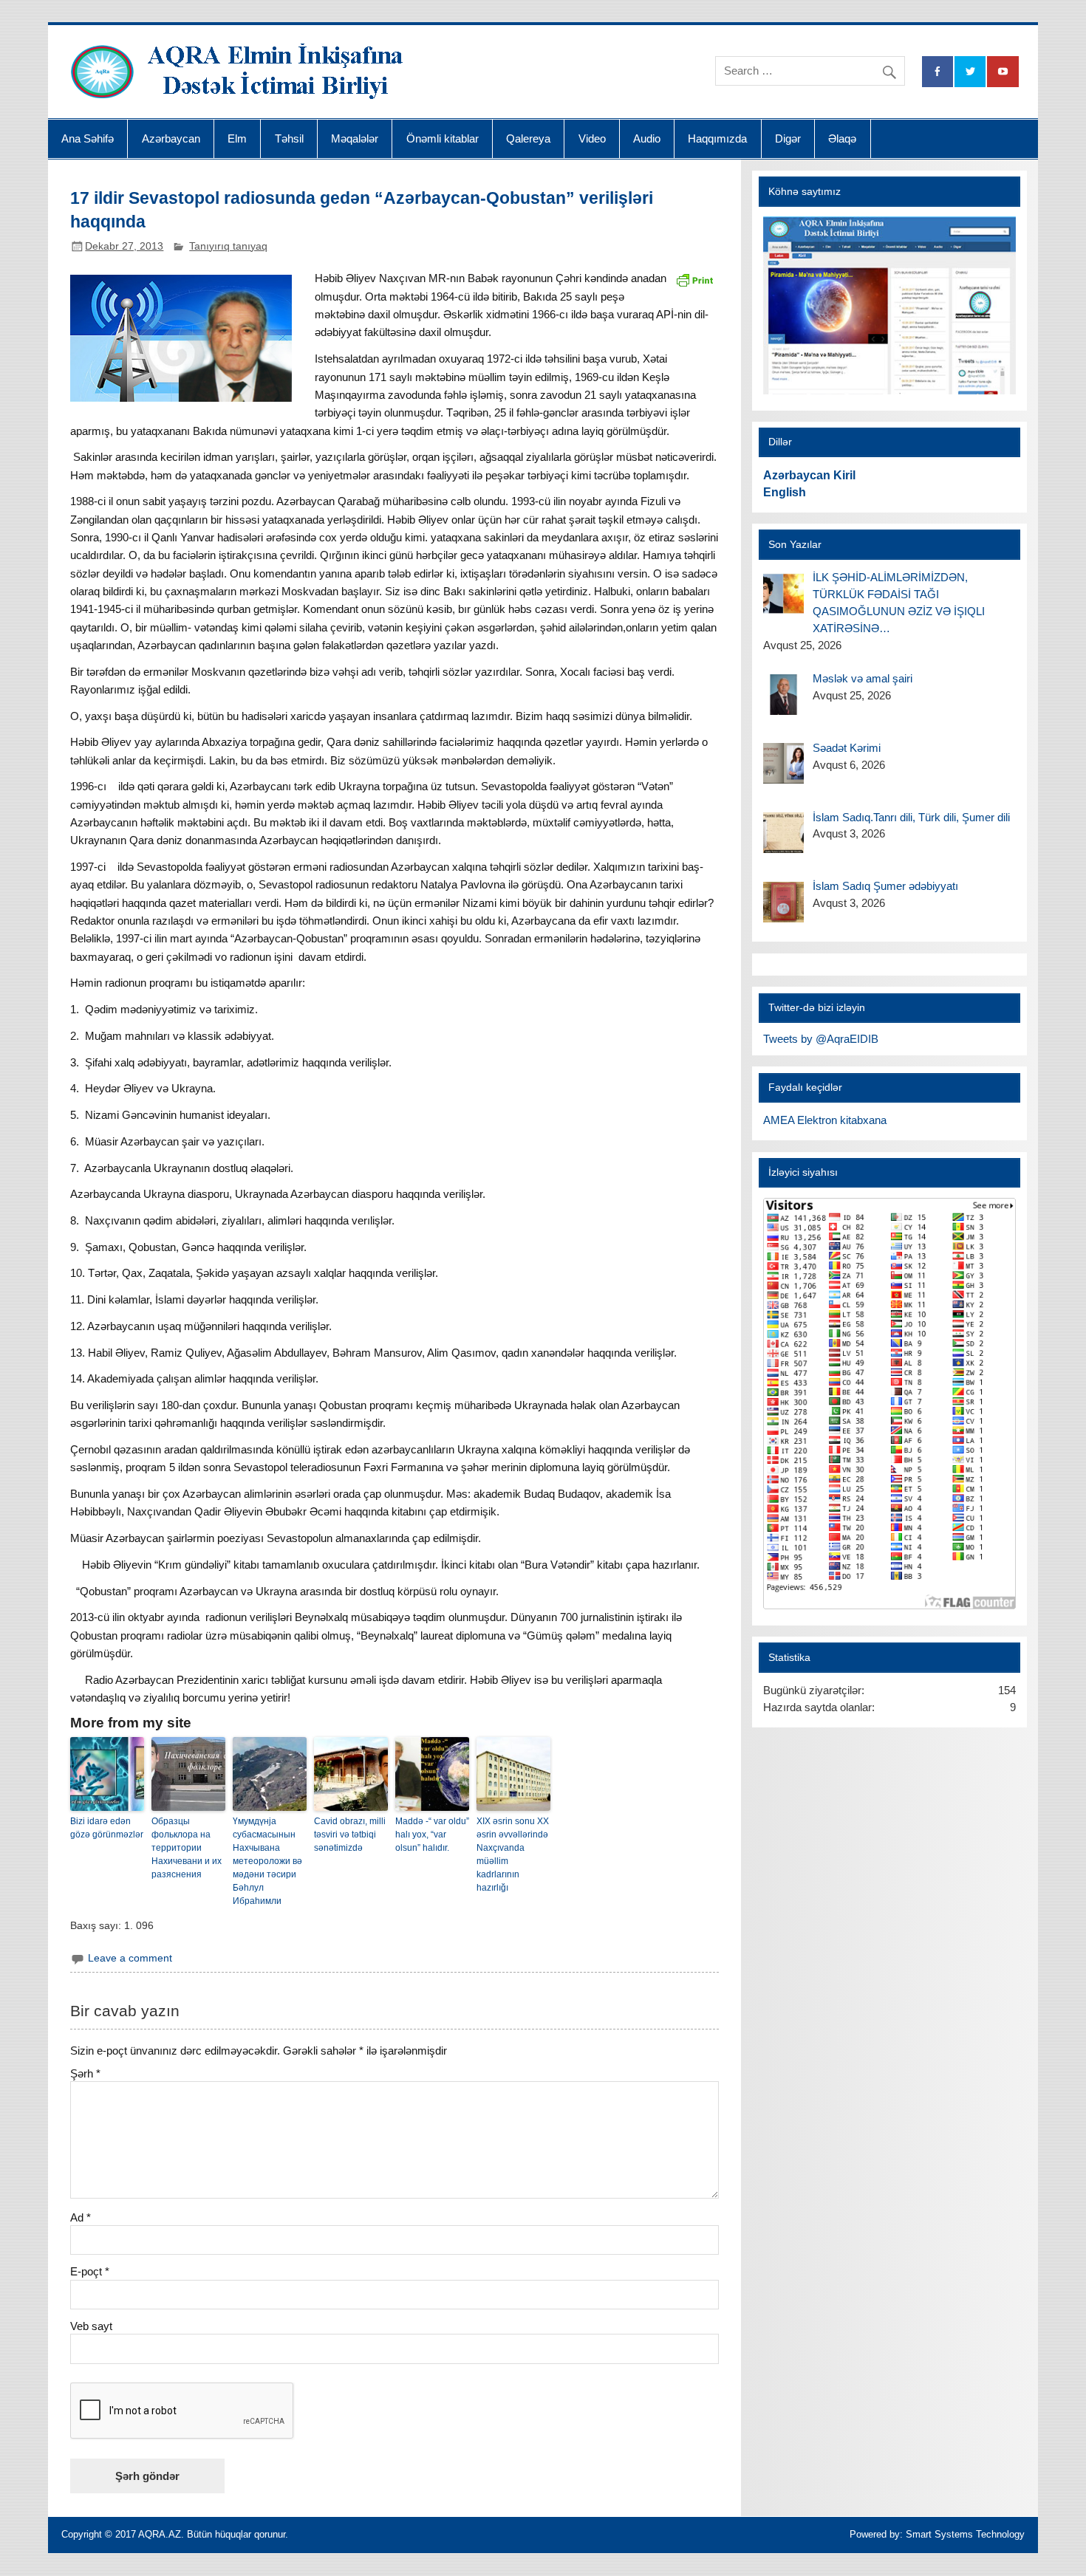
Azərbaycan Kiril (809, 475)
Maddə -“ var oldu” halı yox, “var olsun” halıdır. (432, 1835)
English (785, 492)
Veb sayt (91, 2326)
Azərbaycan (171, 138)
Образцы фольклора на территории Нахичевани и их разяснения (187, 1848)
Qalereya (528, 138)
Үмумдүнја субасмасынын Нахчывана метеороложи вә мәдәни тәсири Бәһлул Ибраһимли (267, 1861)
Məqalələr (355, 138)
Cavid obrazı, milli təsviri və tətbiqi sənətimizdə (350, 1835)
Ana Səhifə (88, 138)
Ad (81, 2217)
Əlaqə (842, 138)
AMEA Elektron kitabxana (825, 1120)
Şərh (85, 2073)
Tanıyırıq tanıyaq (228, 246)
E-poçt (90, 2271)
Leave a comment (130, 1958)
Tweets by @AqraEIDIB (821, 1039)
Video (592, 138)
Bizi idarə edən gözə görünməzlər (107, 1828)
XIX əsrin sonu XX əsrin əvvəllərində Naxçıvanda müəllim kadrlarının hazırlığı (513, 1854)
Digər (788, 138)
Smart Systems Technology (965, 2534)
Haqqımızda (717, 138)
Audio (647, 138)
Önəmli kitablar (443, 138)
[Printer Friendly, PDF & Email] (694, 278)
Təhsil (289, 138)
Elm (237, 138)
